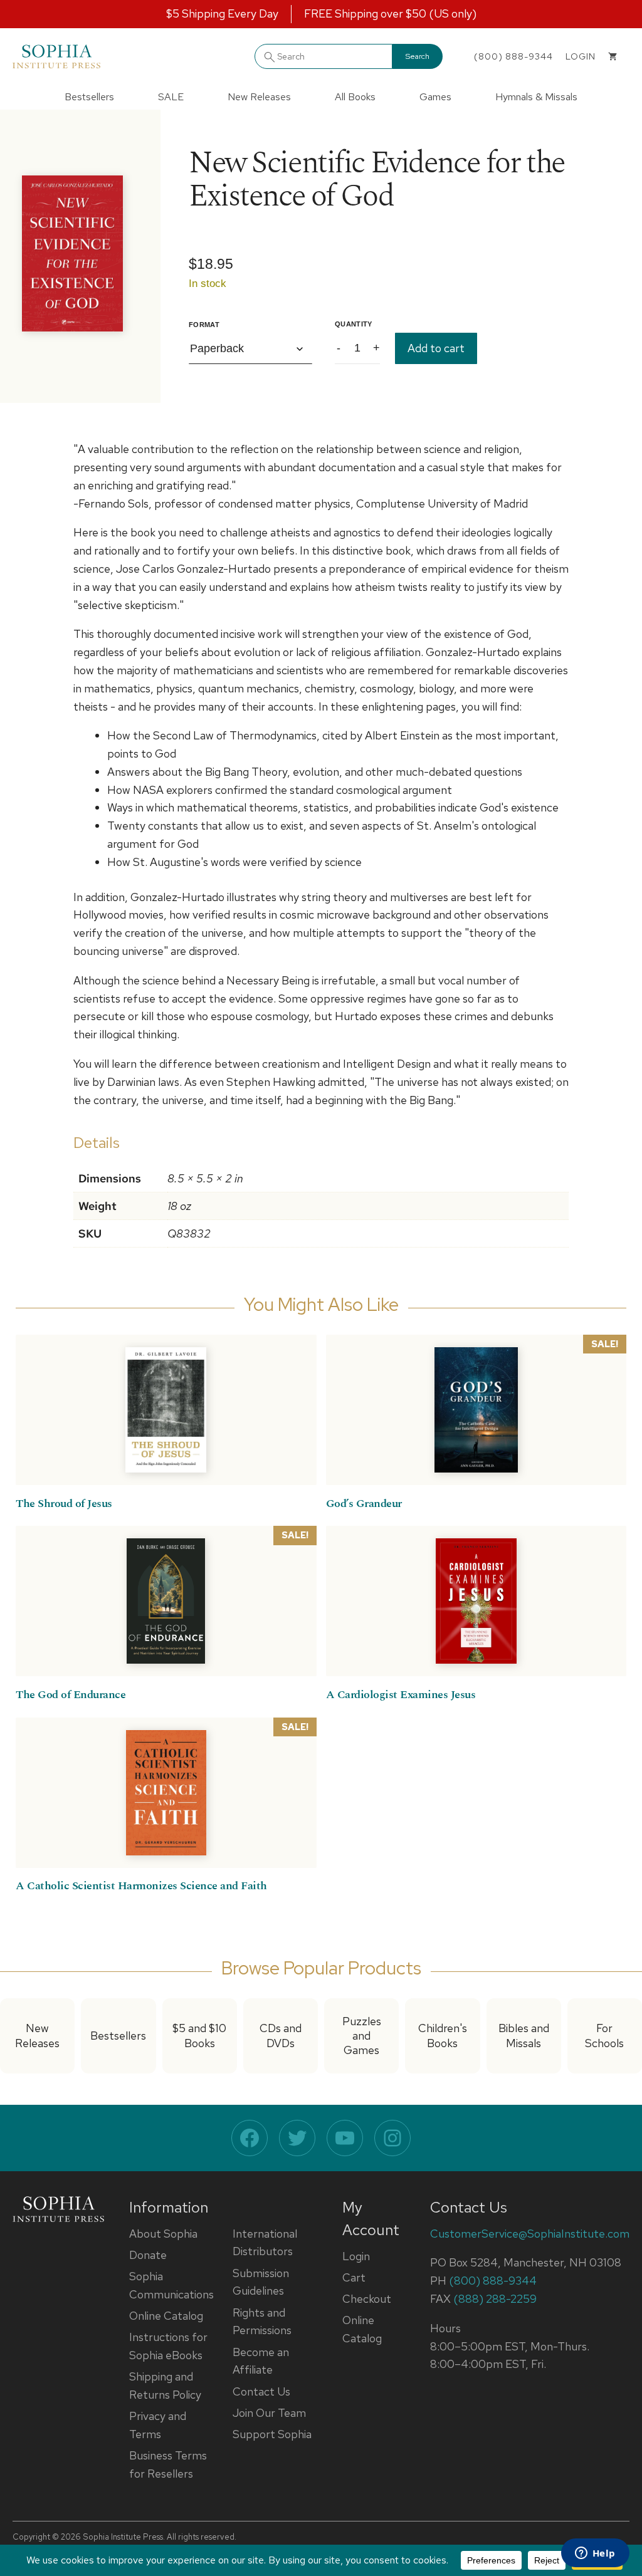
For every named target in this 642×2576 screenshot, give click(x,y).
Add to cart (436, 348)
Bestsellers (89, 97)
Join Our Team (269, 2413)
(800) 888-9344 (513, 56)
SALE (171, 97)
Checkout (367, 2299)
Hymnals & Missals (536, 97)
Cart (354, 2277)
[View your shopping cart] (613, 56)
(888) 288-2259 (495, 2299)
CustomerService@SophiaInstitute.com (530, 2234)
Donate (148, 2255)
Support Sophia (272, 2434)
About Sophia (163, 2234)
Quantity (354, 324)
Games (435, 97)
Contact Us (261, 2391)
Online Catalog (166, 2316)
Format (204, 325)
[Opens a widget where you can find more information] (595, 2554)
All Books (355, 97)
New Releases (259, 97)
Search (418, 56)
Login (356, 2256)
